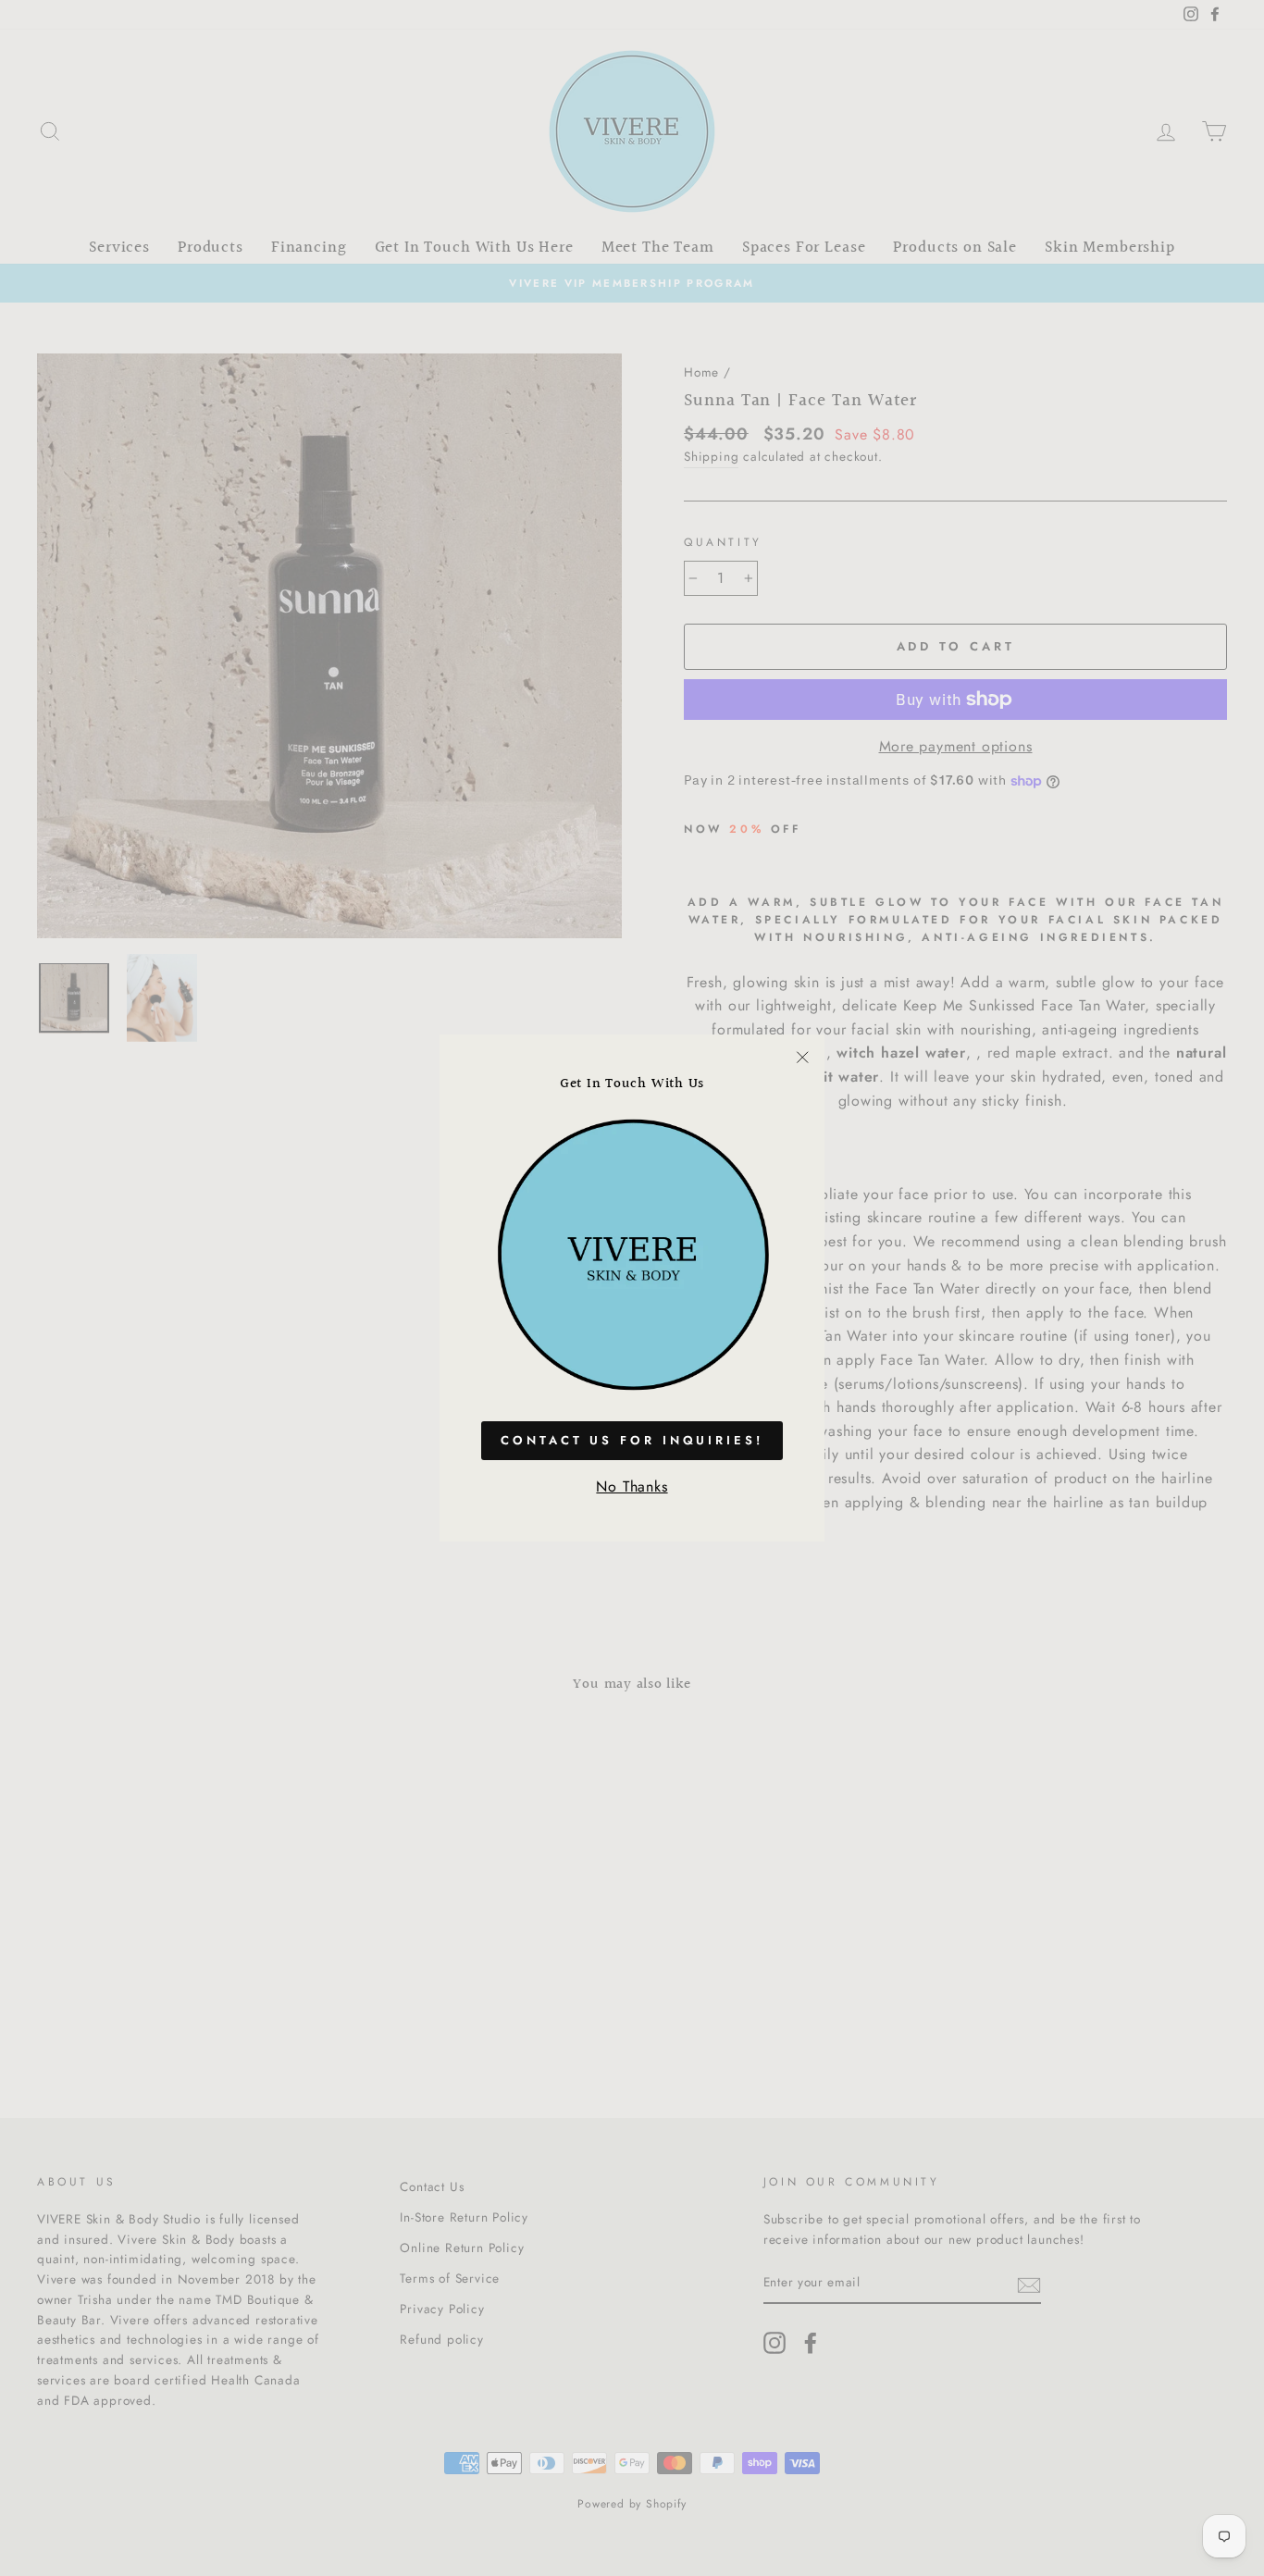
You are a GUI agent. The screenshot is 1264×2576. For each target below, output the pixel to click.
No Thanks (632, 1486)
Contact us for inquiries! (632, 1440)
